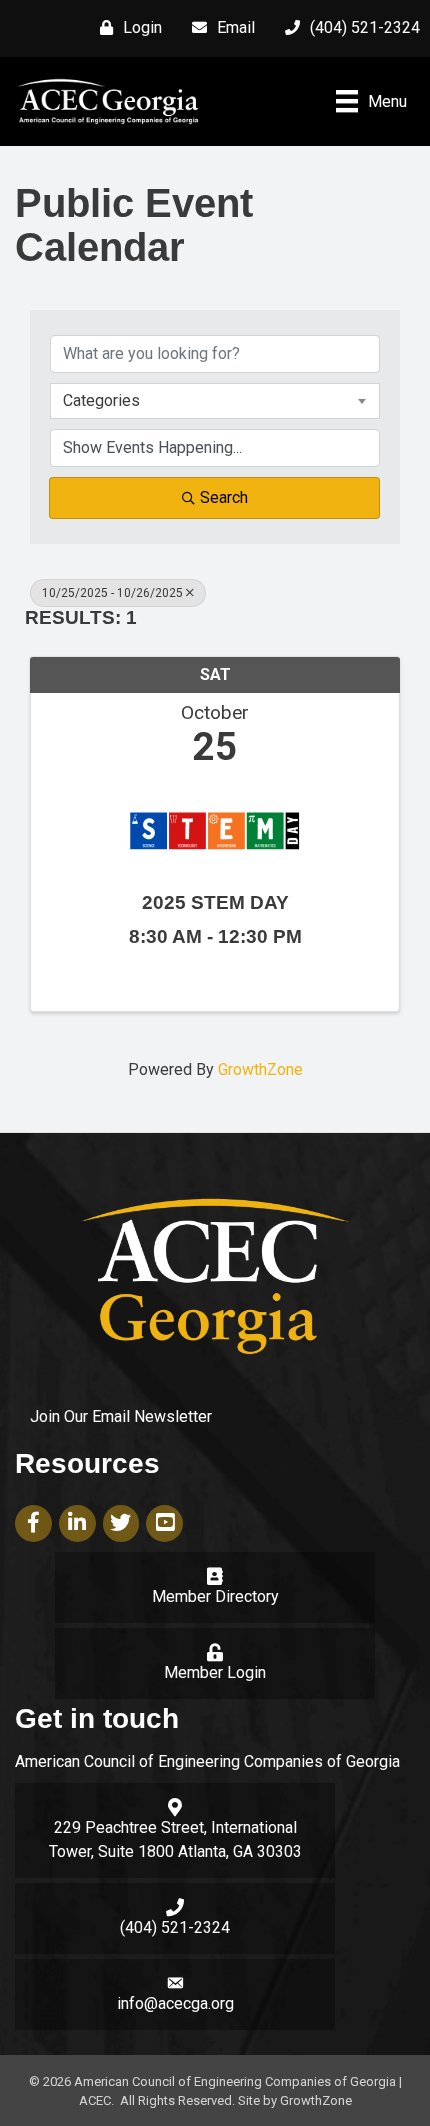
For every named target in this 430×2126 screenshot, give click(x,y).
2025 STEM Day (215, 902)
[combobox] (215, 401)
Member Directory (215, 1596)
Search (224, 497)
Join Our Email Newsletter (121, 1416)
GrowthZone (260, 1069)
